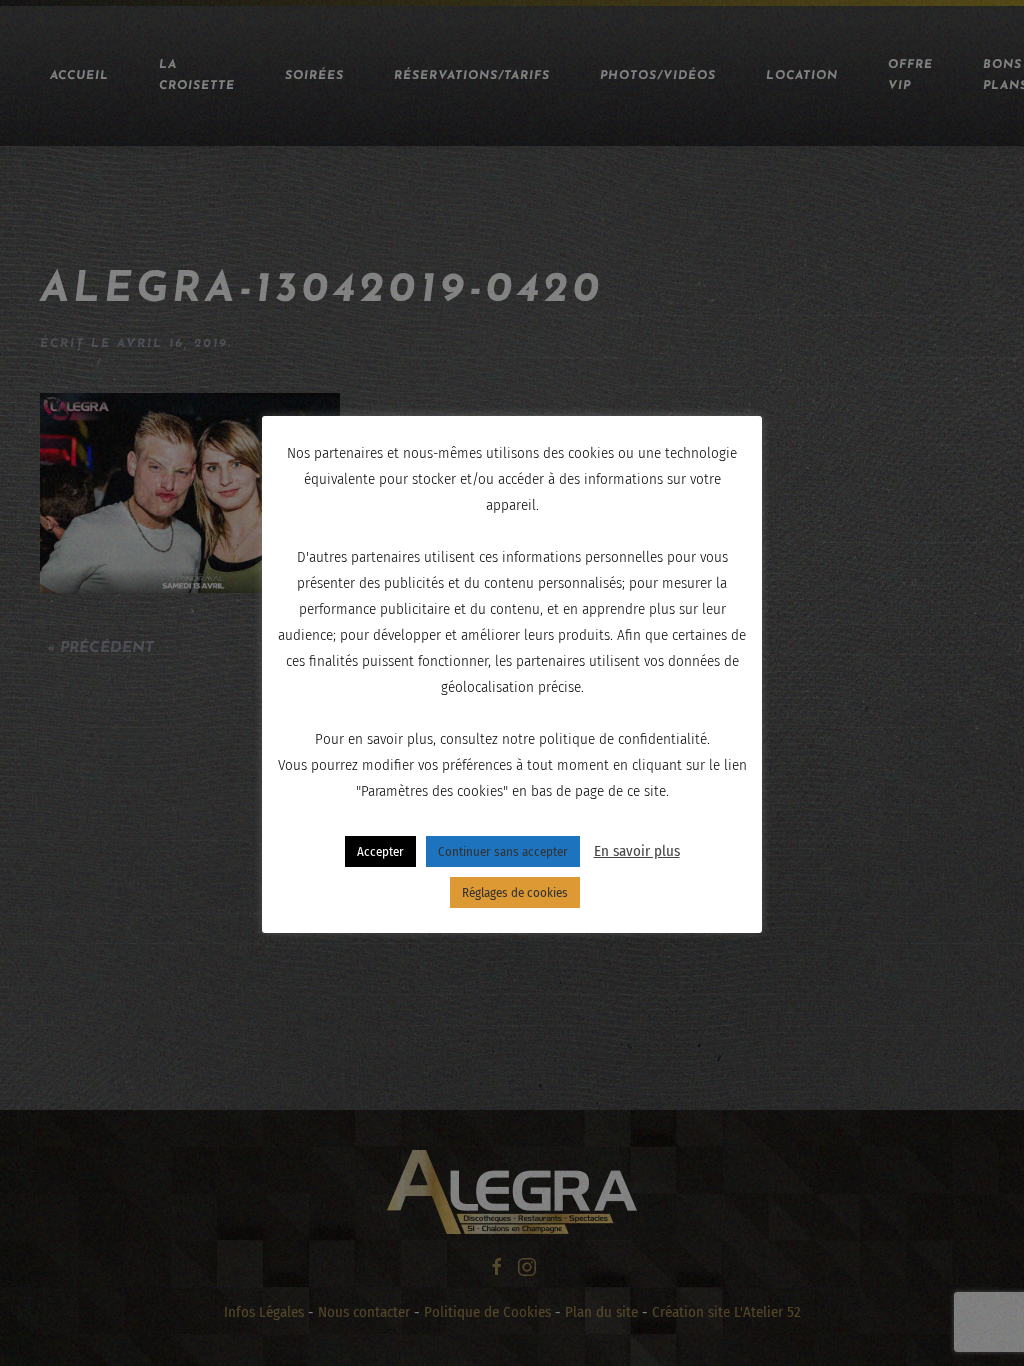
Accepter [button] (380, 851)
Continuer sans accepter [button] (503, 851)
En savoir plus (637, 851)
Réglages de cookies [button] (515, 892)
